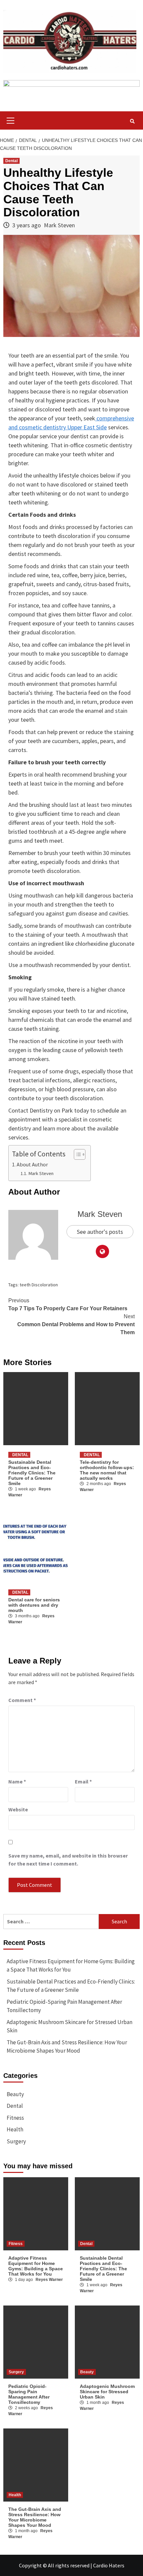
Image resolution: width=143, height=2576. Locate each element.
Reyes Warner (49, 2280)
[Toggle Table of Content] (76, 1154)
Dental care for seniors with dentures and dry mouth (34, 1605)
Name (17, 1781)
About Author (32, 1164)
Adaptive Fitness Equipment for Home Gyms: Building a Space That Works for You (71, 1966)
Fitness (15, 2118)
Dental (11, 161)
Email (83, 1781)
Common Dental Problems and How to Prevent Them (76, 1324)
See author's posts (100, 1232)
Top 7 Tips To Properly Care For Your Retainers (68, 1304)
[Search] (132, 121)
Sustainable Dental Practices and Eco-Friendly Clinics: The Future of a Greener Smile (32, 1473)
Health (15, 2129)
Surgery (16, 2141)
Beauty (15, 2094)
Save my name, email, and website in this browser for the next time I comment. (68, 1860)
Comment (22, 1700)
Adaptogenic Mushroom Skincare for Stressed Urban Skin (70, 2026)
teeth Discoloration (39, 1285)
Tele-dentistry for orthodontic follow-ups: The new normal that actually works (107, 1470)
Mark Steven (59, 225)
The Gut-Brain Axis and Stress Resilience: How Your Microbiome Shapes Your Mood (67, 2047)
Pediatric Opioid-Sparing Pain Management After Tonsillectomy (64, 2006)
